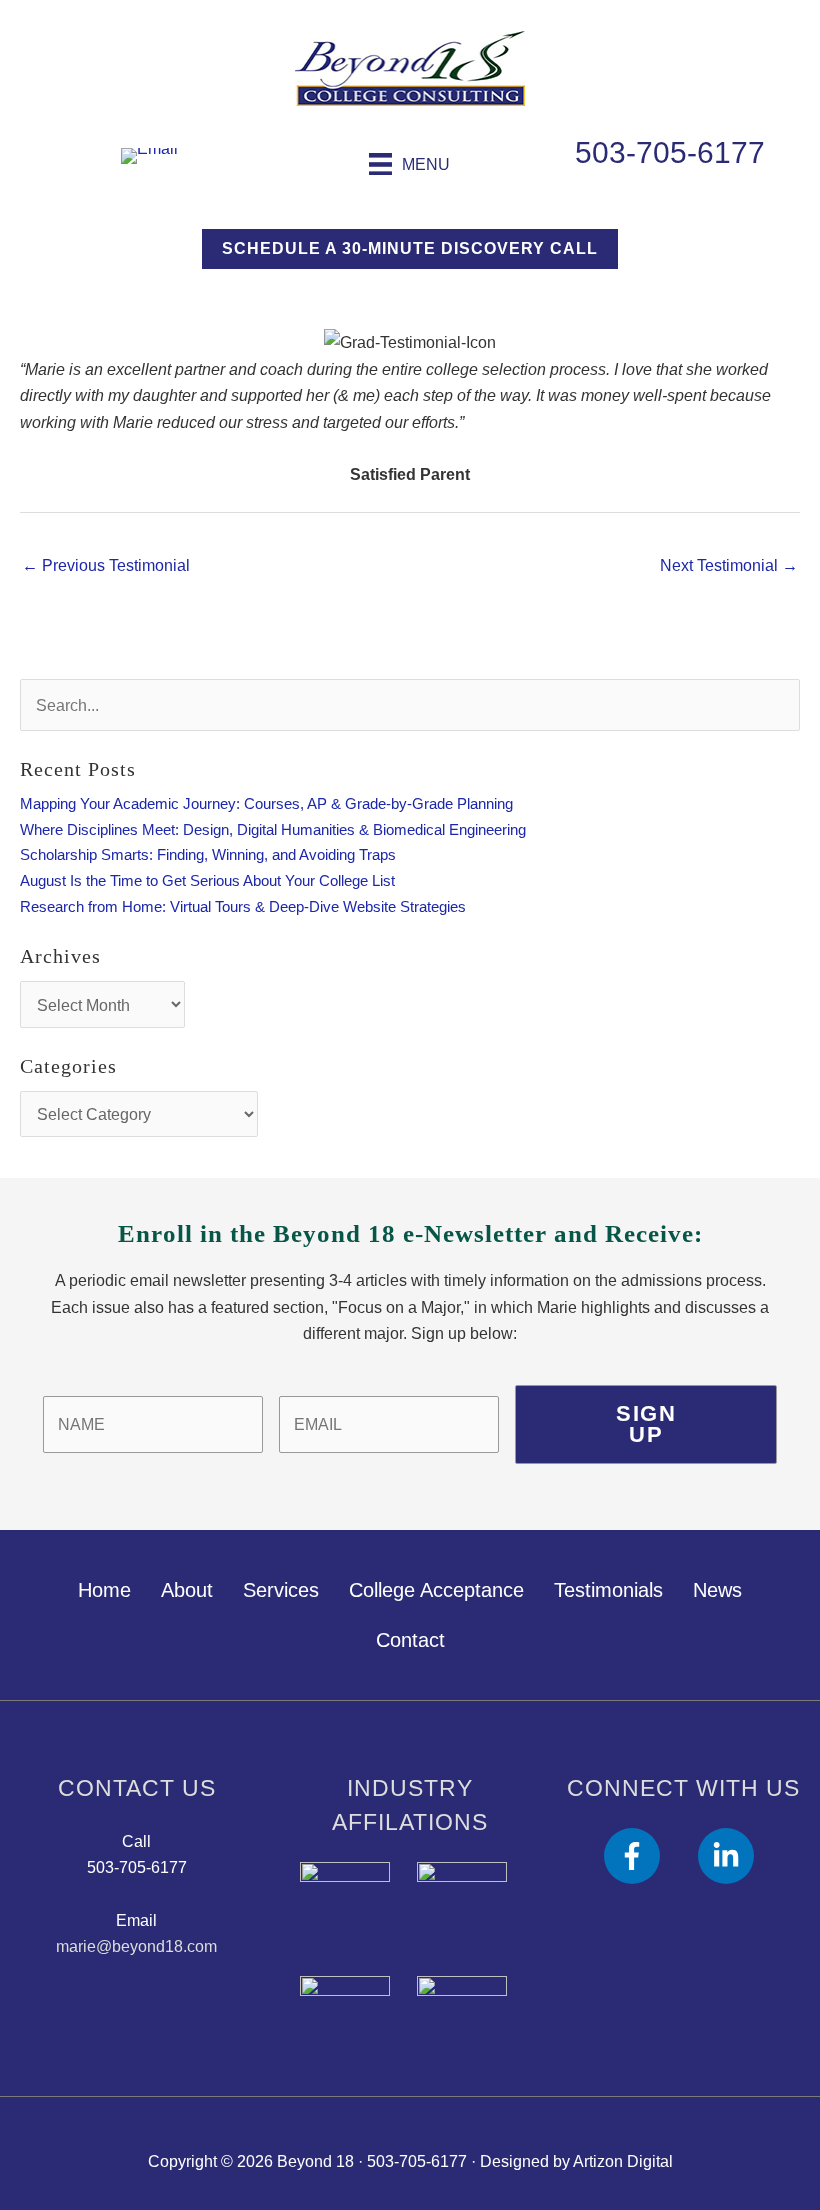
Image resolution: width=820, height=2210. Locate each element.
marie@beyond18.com (136, 1946)
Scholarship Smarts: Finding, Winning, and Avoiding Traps (208, 855)
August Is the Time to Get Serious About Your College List (207, 881)
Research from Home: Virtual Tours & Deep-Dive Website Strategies (243, 907)
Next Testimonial (729, 565)
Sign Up (646, 1424)
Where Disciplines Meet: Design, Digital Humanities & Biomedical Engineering (273, 830)
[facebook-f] (648, 1856)
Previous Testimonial (106, 565)
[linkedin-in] (730, 1856)
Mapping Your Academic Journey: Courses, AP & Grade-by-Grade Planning (266, 804)
